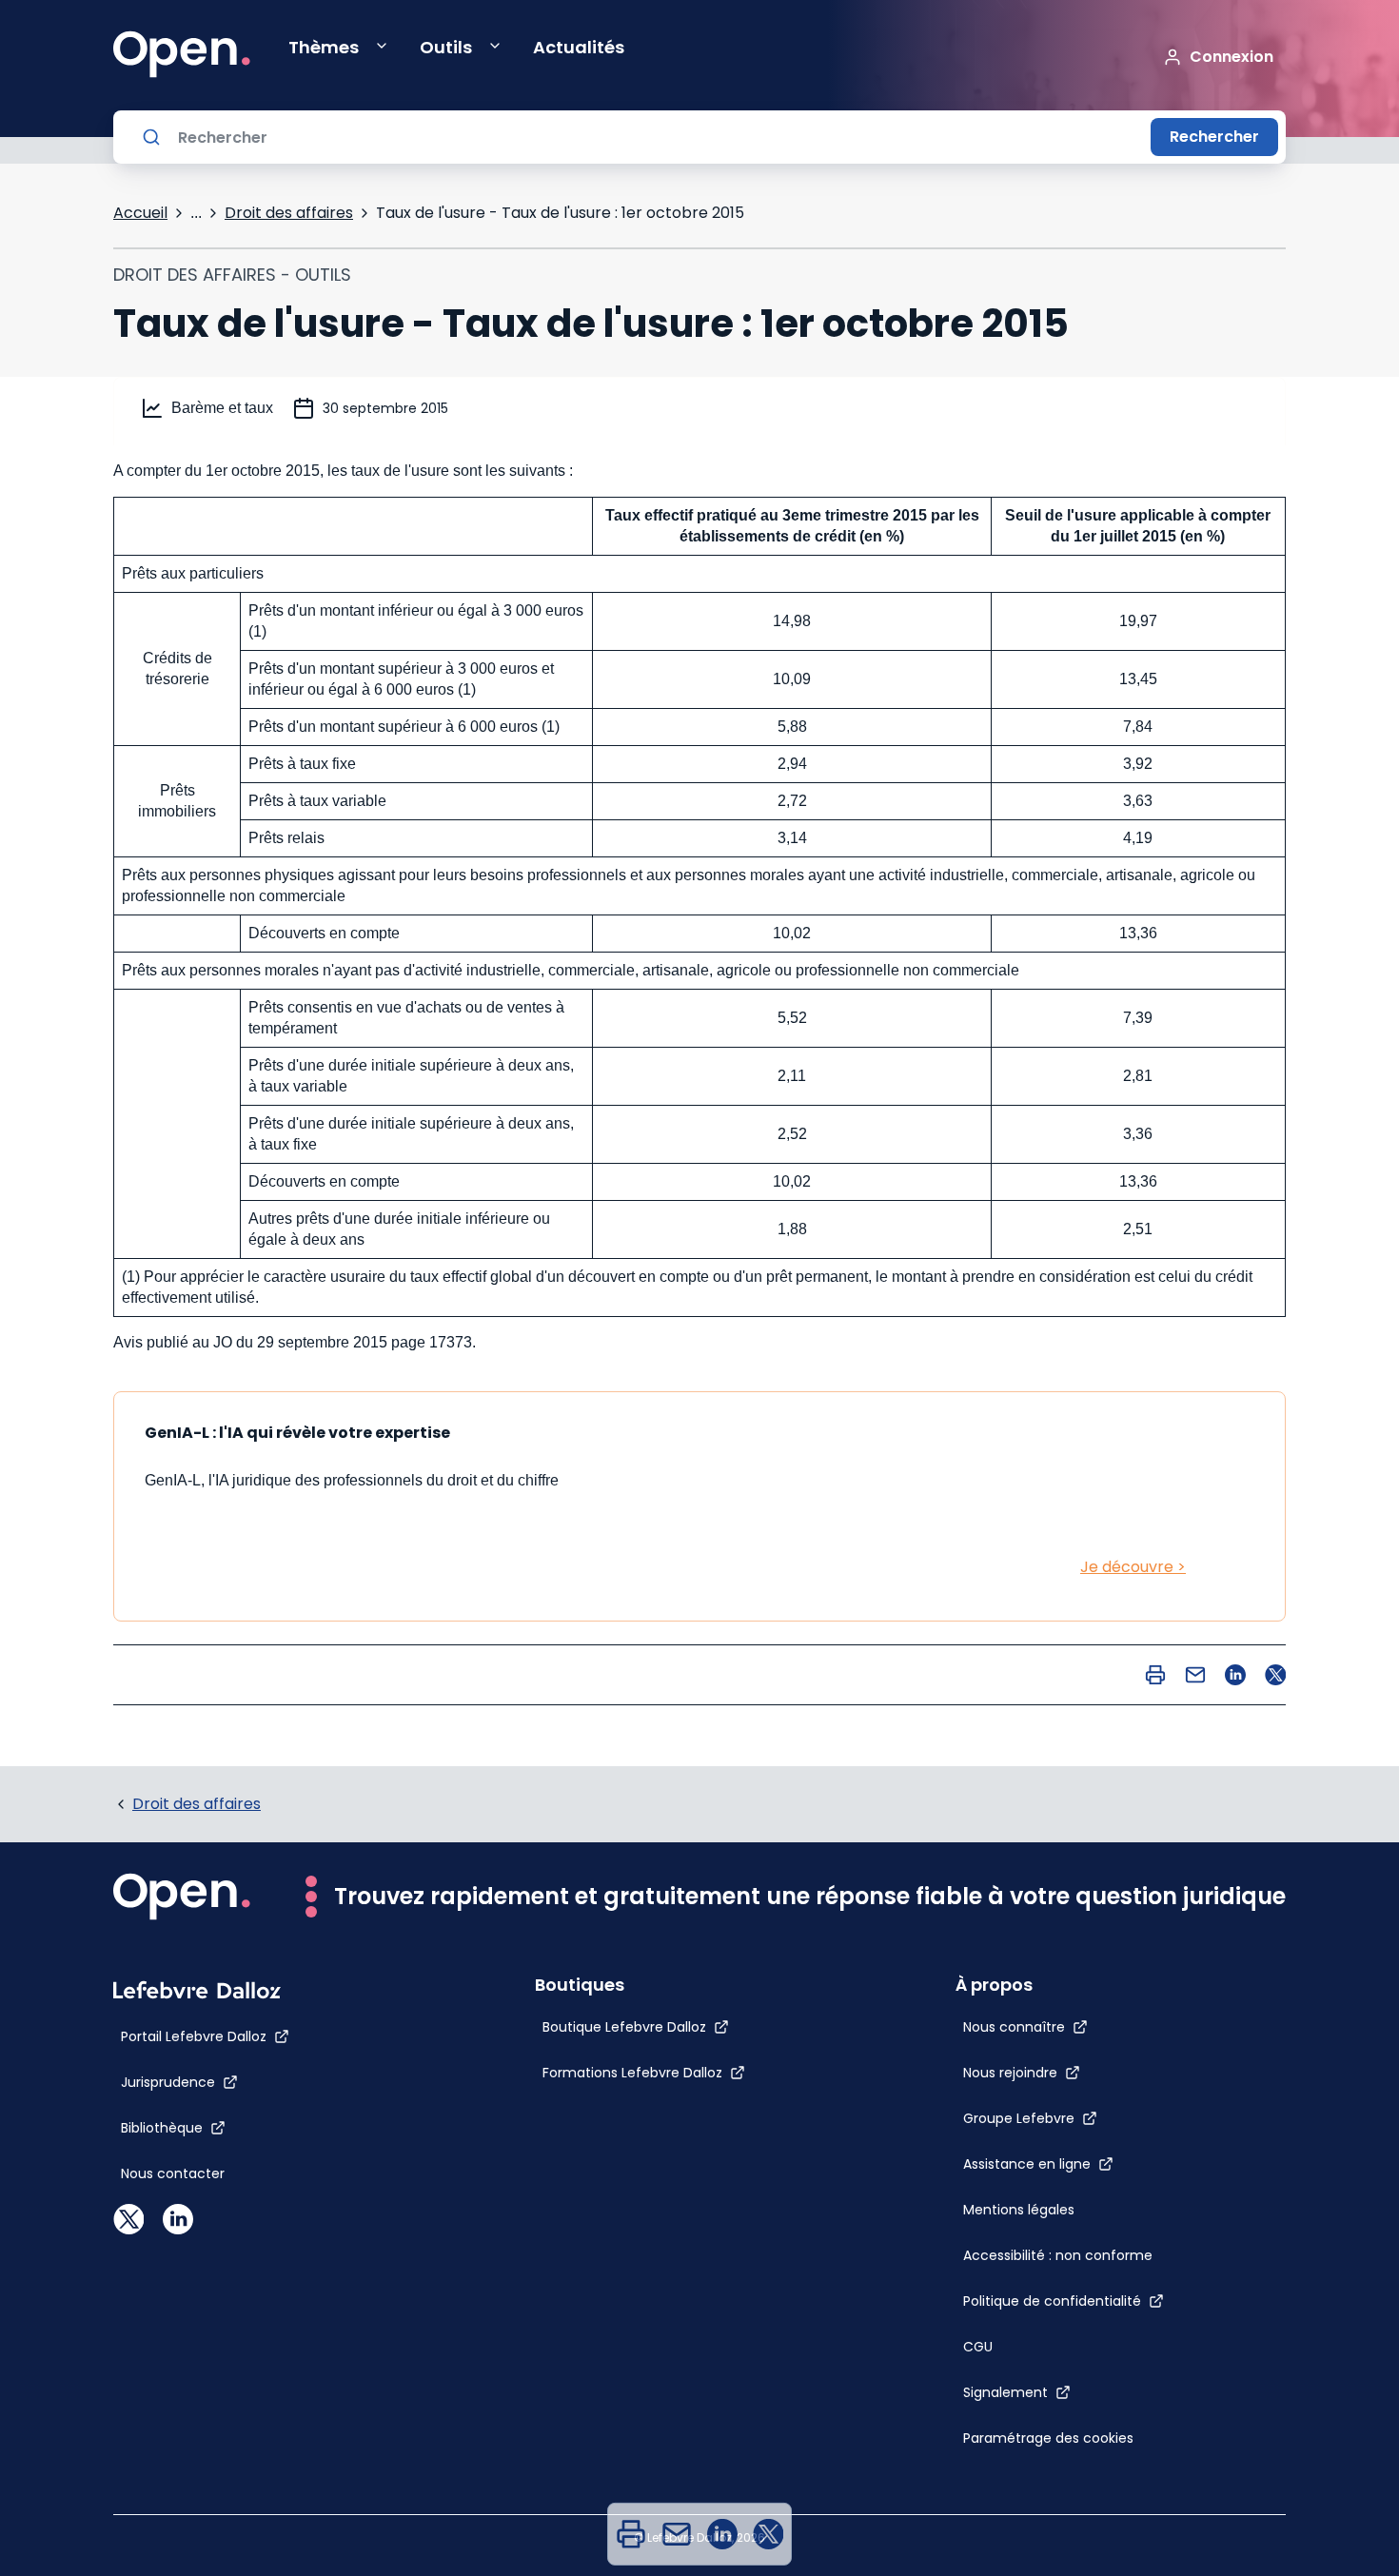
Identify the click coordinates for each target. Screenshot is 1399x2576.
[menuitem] (631, 2534)
